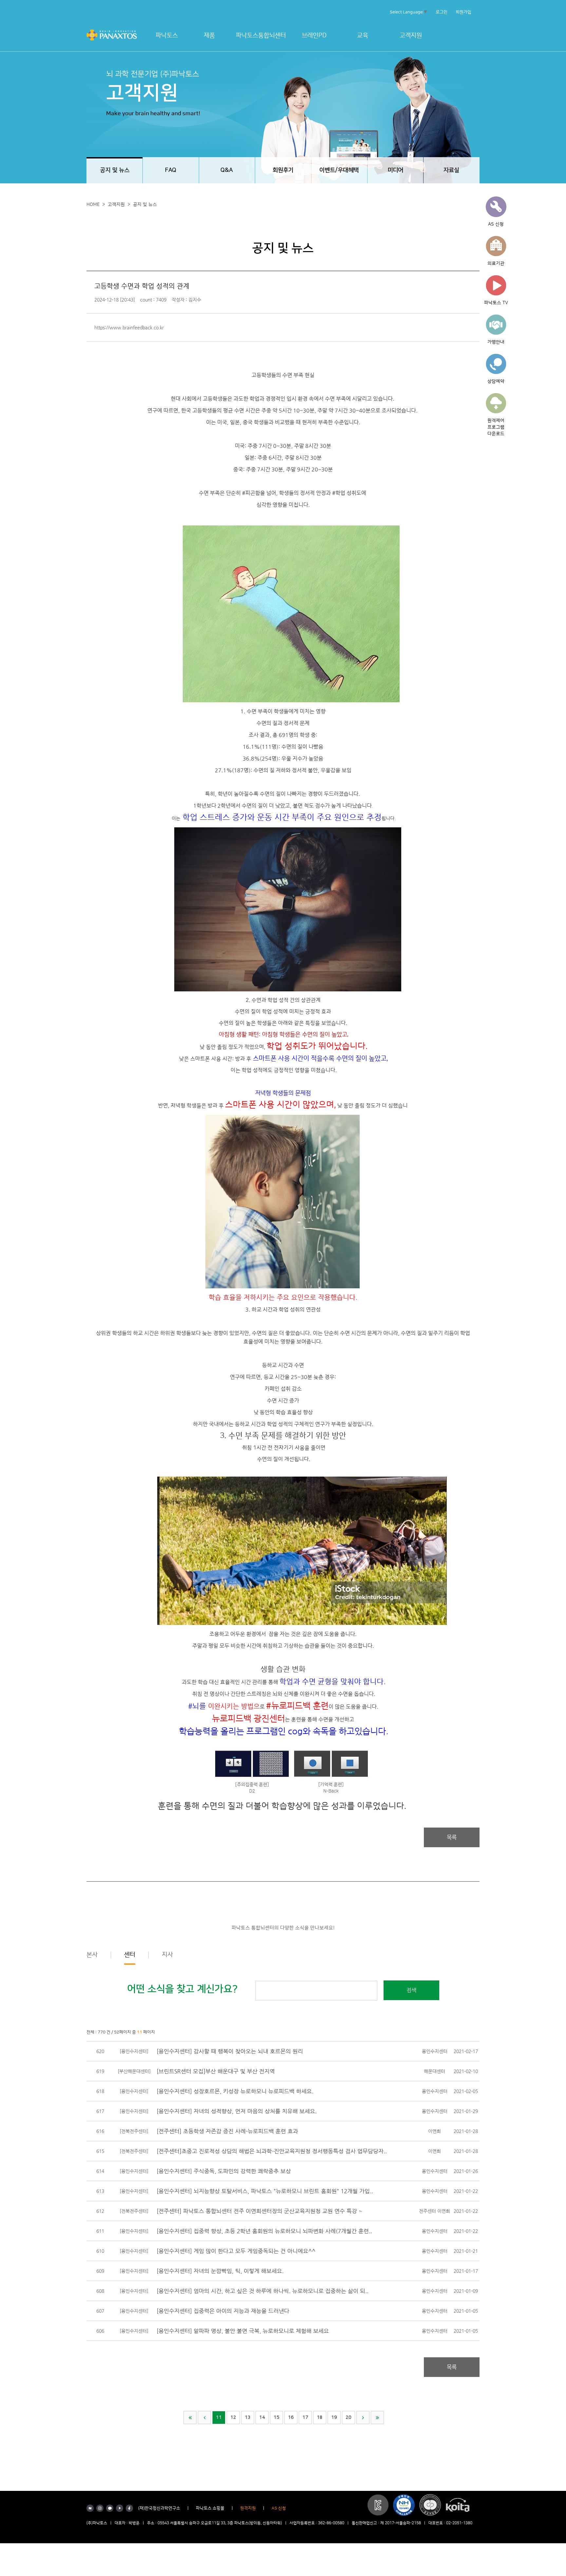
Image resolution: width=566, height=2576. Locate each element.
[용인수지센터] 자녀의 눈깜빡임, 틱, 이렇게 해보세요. (220, 2271)
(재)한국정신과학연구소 (159, 2508)
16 (291, 2418)
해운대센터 (434, 2071)
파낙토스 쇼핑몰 (210, 2508)
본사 (92, 1955)
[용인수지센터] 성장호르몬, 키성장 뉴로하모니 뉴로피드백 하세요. (235, 2091)
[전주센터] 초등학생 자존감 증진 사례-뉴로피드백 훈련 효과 (227, 2131)
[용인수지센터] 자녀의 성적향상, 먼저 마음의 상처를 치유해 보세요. (237, 2111)
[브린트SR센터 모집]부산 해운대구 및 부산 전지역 (216, 2071)
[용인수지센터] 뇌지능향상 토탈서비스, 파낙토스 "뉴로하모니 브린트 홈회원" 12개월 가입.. (265, 2191)
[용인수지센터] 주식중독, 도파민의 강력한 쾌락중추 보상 (224, 2171)
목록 (452, 1837)
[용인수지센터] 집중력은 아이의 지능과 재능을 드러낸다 (223, 2311)
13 (248, 2418)
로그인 (442, 12)
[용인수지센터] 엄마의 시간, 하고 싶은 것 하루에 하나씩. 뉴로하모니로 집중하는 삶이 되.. (263, 2291)
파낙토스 (167, 36)
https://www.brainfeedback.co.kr (129, 327)
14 (262, 2418)
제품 (209, 36)
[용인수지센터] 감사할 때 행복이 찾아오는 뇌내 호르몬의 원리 (230, 2051)
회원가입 (463, 12)
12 (233, 2418)
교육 (363, 36)
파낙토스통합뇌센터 (261, 36)
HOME (93, 205)
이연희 (434, 2131)
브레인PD (314, 36)
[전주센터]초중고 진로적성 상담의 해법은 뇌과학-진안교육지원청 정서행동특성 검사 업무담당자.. (272, 2151)
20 (349, 2418)
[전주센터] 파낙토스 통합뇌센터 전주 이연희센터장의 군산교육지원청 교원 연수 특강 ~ (259, 2211)
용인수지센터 (435, 2051)
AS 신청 (279, 2508)
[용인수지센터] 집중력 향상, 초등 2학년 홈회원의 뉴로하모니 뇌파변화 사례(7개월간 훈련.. (264, 2231)
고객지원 (411, 36)
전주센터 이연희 (434, 2211)
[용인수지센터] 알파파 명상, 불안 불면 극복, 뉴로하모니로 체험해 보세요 (243, 2331)
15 (276, 2418)
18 (320, 2418)
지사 (167, 1955)
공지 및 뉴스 (145, 205)
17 (305, 2418)
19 (334, 2418)
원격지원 (248, 2508)
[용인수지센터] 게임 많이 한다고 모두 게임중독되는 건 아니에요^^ (236, 2251)
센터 (130, 1955)
